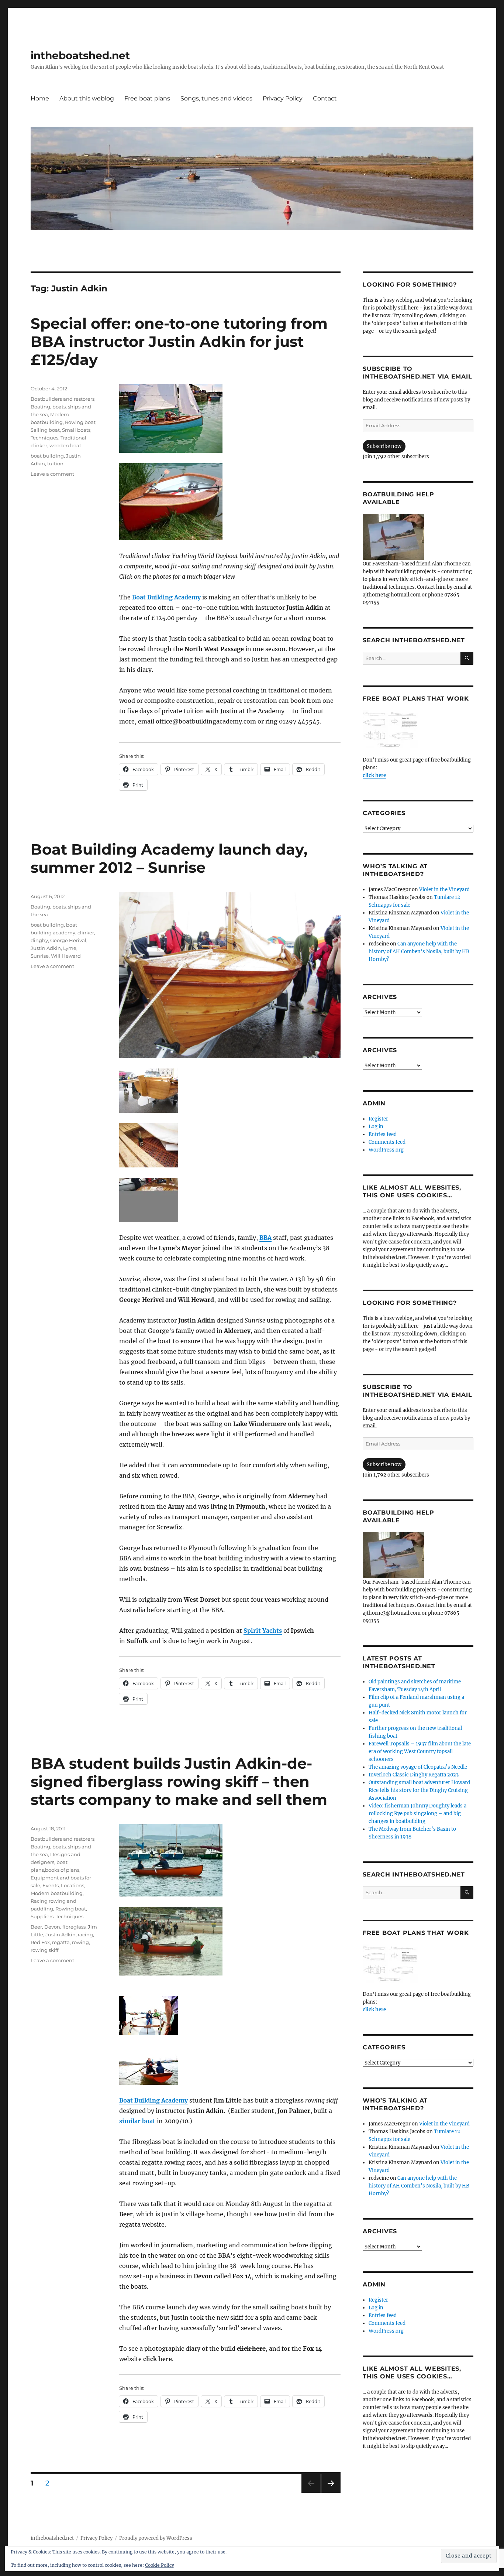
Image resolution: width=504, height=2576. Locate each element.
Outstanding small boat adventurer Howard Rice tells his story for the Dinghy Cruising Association (419, 1790)
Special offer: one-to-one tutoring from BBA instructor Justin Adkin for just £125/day (179, 341)
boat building (47, 456)
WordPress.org (386, 1150)
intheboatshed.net (80, 55)
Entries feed (383, 1134)
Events (51, 1885)
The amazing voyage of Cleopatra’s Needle (418, 1767)
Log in (376, 1127)
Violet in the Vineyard (444, 890)
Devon (52, 1927)
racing (85, 1934)
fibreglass (74, 1927)
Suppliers (42, 1916)
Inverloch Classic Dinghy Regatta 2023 (414, 1775)
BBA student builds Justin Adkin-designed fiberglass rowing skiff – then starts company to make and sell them (179, 1781)
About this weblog (87, 98)
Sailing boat (45, 430)
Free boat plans (147, 98)
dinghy (39, 940)
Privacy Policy (283, 98)
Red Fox (40, 1942)
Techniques (44, 438)
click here (374, 775)
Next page (331, 2493)
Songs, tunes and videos (216, 98)
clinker (86, 933)
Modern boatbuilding (57, 1893)
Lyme (70, 948)
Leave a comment (52, 474)
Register (378, 1119)
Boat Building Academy (166, 597)
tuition (55, 463)
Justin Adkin (46, 948)
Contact (325, 98)
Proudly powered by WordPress (156, 2538)
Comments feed (387, 1142)
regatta (61, 1942)
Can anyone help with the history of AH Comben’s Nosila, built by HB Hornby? (419, 952)
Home (40, 98)
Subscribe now (384, 446)
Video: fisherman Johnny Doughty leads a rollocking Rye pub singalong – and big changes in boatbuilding (417, 1814)
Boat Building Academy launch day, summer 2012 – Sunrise (169, 858)
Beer (36, 1927)
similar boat (137, 2121)
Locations (73, 1885)
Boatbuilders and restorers (63, 399)
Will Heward (66, 956)
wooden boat (65, 445)
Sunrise (40, 956)
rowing (80, 1942)
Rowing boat (80, 422)
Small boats (76, 430)
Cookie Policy (160, 2565)
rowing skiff (44, 1950)
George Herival (68, 940)
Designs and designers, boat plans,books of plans (56, 1862)
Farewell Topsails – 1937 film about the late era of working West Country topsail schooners (420, 1751)
